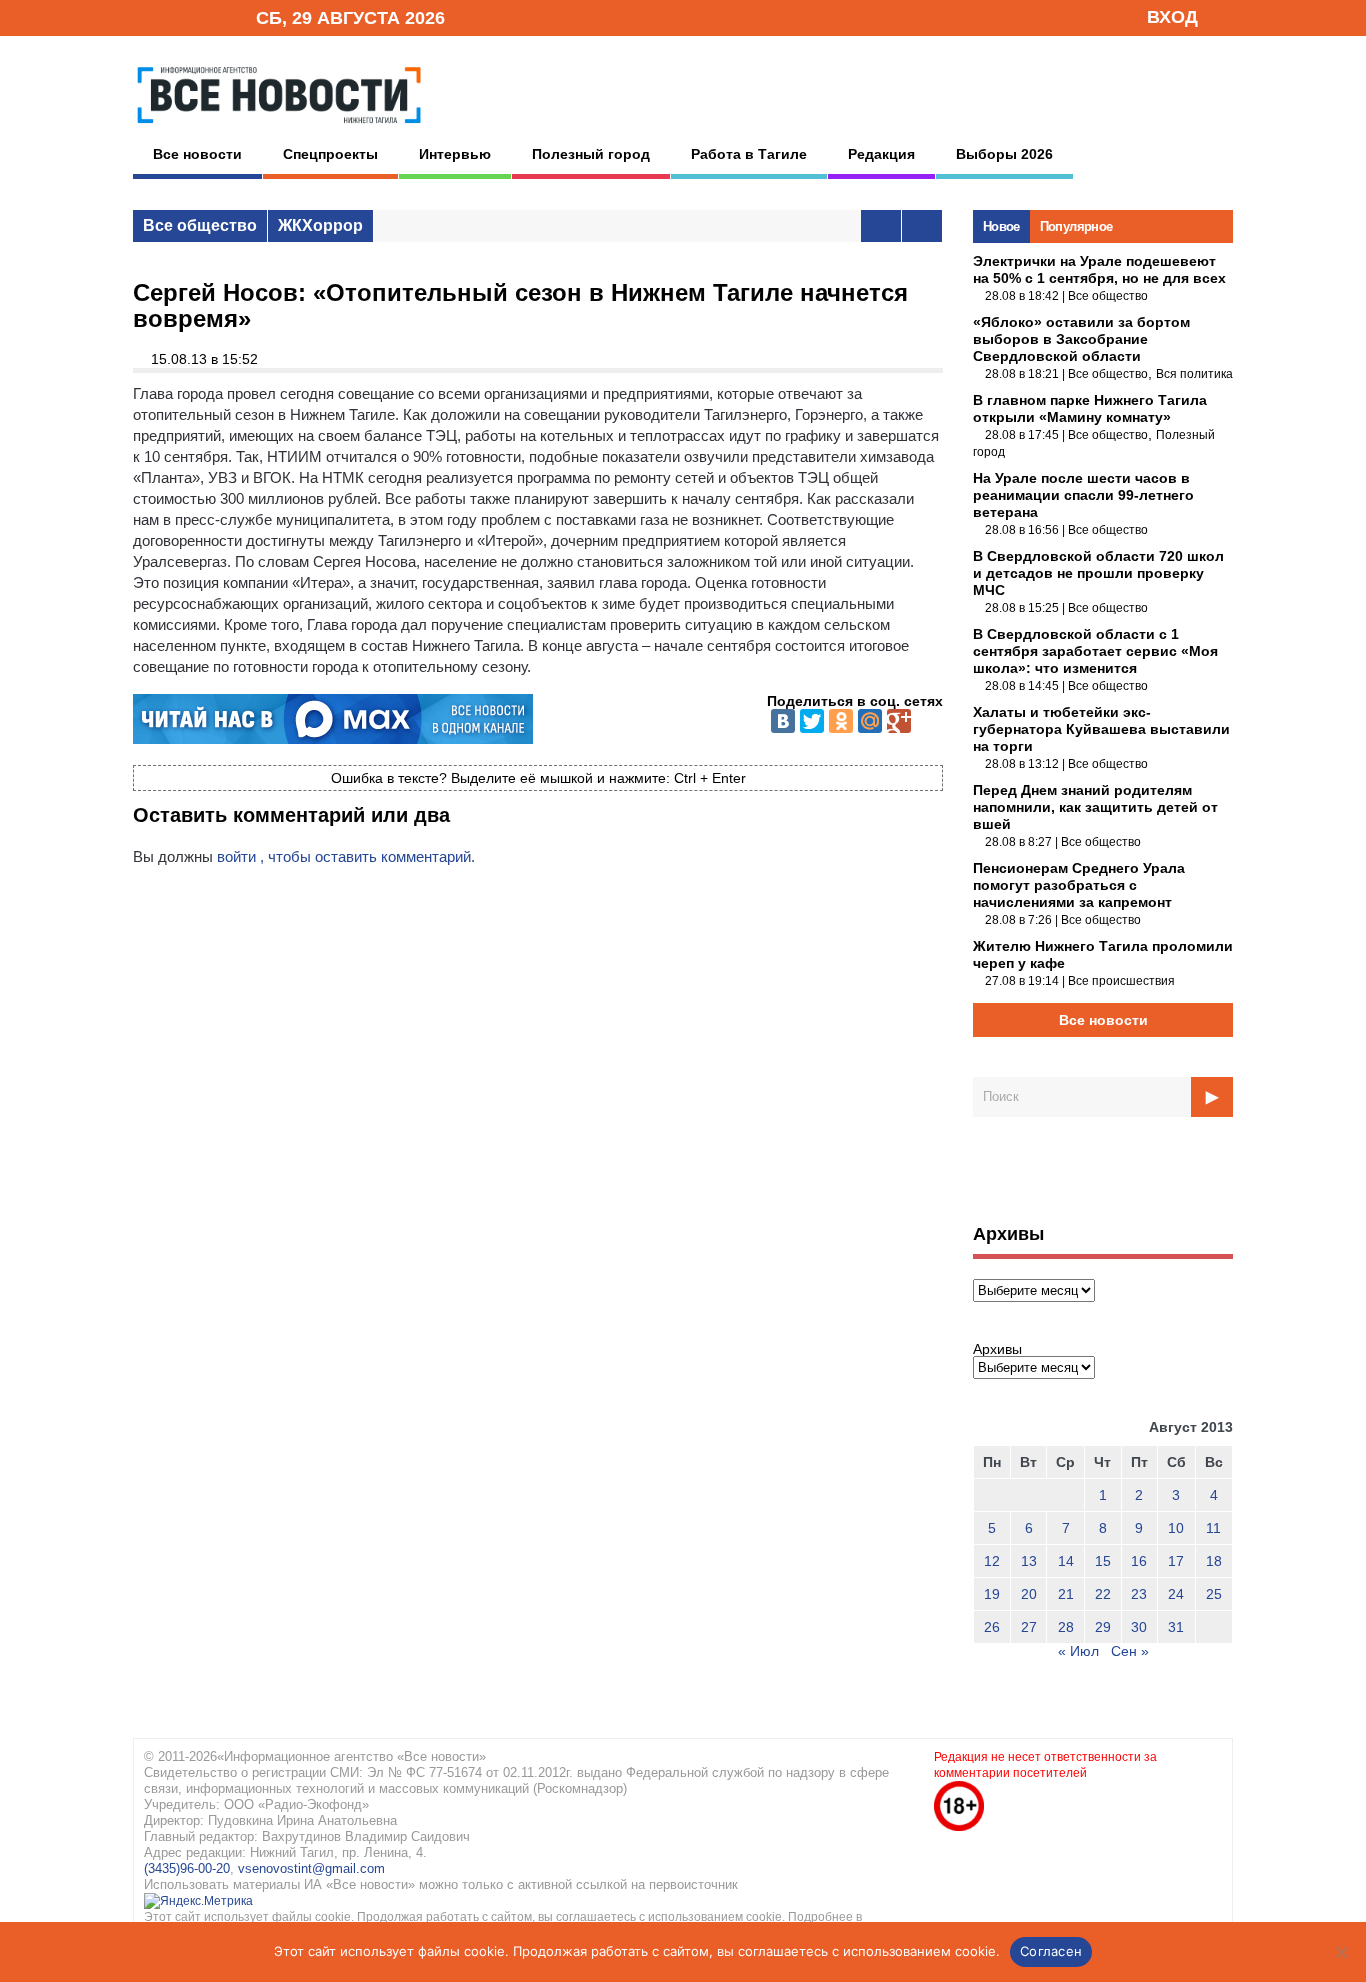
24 (1176, 1594)
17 (1176, 1561)
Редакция (881, 154)
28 (1066, 1627)
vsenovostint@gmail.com (311, 1868)
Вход (1172, 17)
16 (1139, 1561)
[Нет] (1341, 1952)
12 (992, 1561)
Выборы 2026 (1004, 154)
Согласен (1051, 1951)
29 (1103, 1627)
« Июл (1078, 1651)
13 (1029, 1561)
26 (992, 1627)
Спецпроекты (330, 154)
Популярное (1076, 226)
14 (1066, 1561)
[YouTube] (207, 16)
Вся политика (1194, 374)
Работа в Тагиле (749, 154)
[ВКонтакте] (783, 721)
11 (1213, 1528)
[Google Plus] (899, 721)
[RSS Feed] (176, 16)
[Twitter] (812, 721)
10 (1176, 1528)
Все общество (200, 225)
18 (1214, 1561)
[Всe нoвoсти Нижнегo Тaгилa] (279, 129)
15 (1103, 1561)
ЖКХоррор (320, 225)
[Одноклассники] (841, 721)
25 (1214, 1594)
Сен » (1130, 1651)
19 (992, 1594)
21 (1066, 1594)
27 (1029, 1627)
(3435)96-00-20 (187, 1868)
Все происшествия (1121, 981)
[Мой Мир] (870, 721)
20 (1029, 1594)
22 (1103, 1594)
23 (1139, 1594)
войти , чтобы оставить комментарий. (346, 856)
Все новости (197, 154)
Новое (1001, 226)
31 (1176, 1627)
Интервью (455, 154)
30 (1139, 1627)
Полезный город (591, 154)
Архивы (997, 1349)
